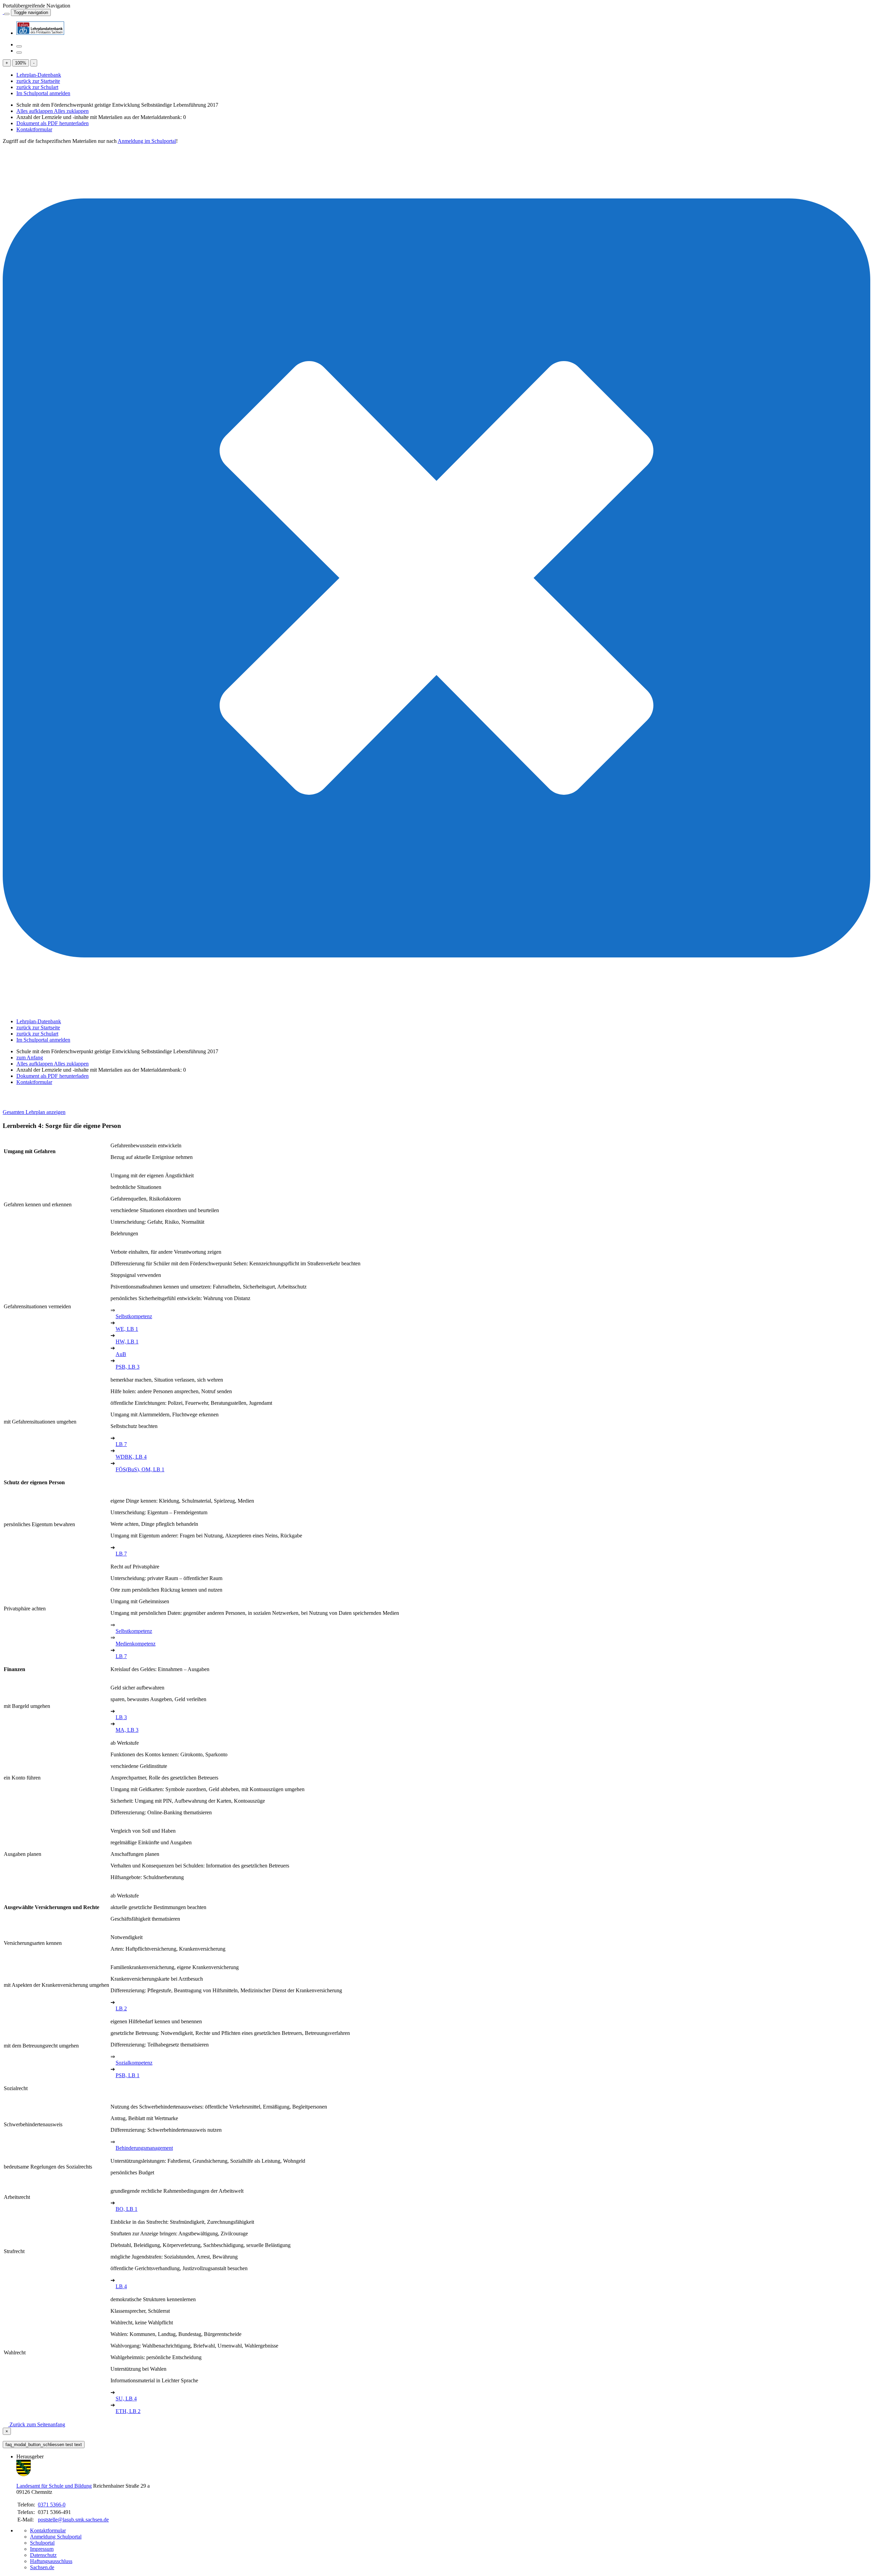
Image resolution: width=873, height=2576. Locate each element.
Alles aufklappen (35, 111)
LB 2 (121, 2008)
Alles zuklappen (71, 111)
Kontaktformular (34, 129)
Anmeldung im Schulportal (147, 141)
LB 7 (121, 1444)
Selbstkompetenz (134, 1316)
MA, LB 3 (127, 1730)
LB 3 (121, 1717)
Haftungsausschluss (51, 2561)
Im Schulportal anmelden (43, 93)
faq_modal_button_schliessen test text (44, 2445)
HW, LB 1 (127, 1342)
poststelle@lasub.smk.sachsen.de (73, 2520)
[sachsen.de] (3, 12)
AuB (121, 1354)
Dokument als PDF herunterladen (53, 123)
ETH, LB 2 (128, 2411)
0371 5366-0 (52, 2505)
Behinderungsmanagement (144, 2148)
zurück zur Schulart (37, 87)
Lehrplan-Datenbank (39, 75)
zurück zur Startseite (38, 81)
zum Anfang (30, 1058)
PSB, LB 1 (128, 2075)
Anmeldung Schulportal (56, 2537)
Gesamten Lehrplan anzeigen (34, 1112)
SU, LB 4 (126, 2399)
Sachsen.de (42, 2567)
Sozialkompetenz (134, 2063)
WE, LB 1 (127, 1329)
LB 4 (121, 2286)
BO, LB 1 (127, 2209)
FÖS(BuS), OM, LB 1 (140, 1469)
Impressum (42, 2549)
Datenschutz (43, 2555)
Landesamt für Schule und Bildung (54, 2486)
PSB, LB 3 (128, 1367)
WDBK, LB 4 (131, 1457)
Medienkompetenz (136, 1644)
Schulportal (42, 2543)
